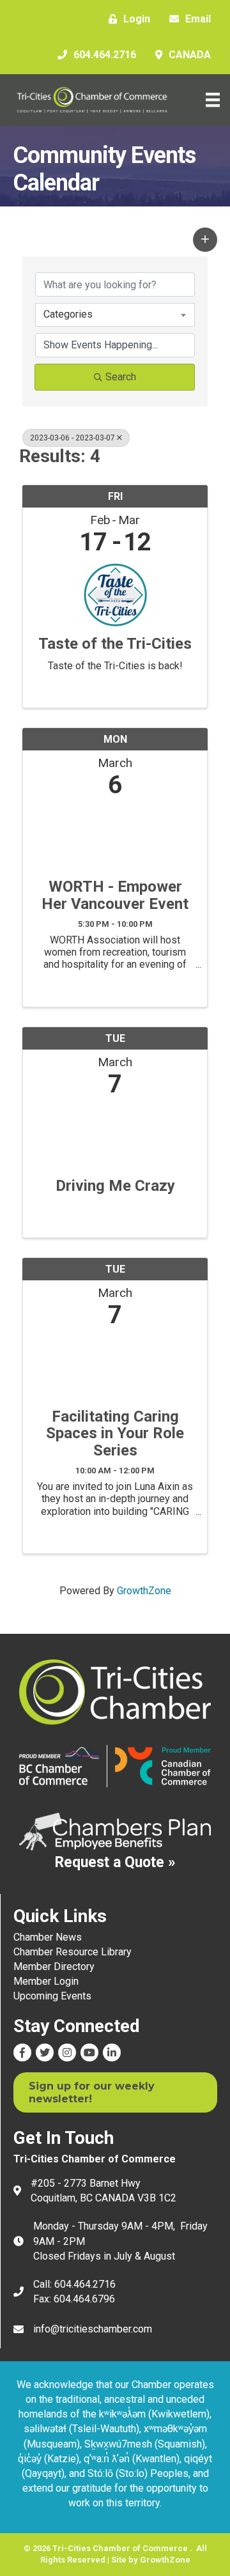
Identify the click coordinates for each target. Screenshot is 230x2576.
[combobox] (115, 314)
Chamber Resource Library (73, 1952)
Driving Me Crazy (115, 1186)
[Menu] (213, 100)
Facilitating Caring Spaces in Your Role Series (115, 1433)
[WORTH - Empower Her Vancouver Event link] (115, 835)
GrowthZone (144, 1591)
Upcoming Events (52, 1996)
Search (121, 377)
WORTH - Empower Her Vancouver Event (115, 895)
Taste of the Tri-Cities (115, 644)
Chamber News (48, 1937)
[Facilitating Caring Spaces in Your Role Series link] (115, 1365)
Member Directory (54, 1967)
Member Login (46, 1981)
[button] (205, 240)
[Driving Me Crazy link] (115, 1134)
